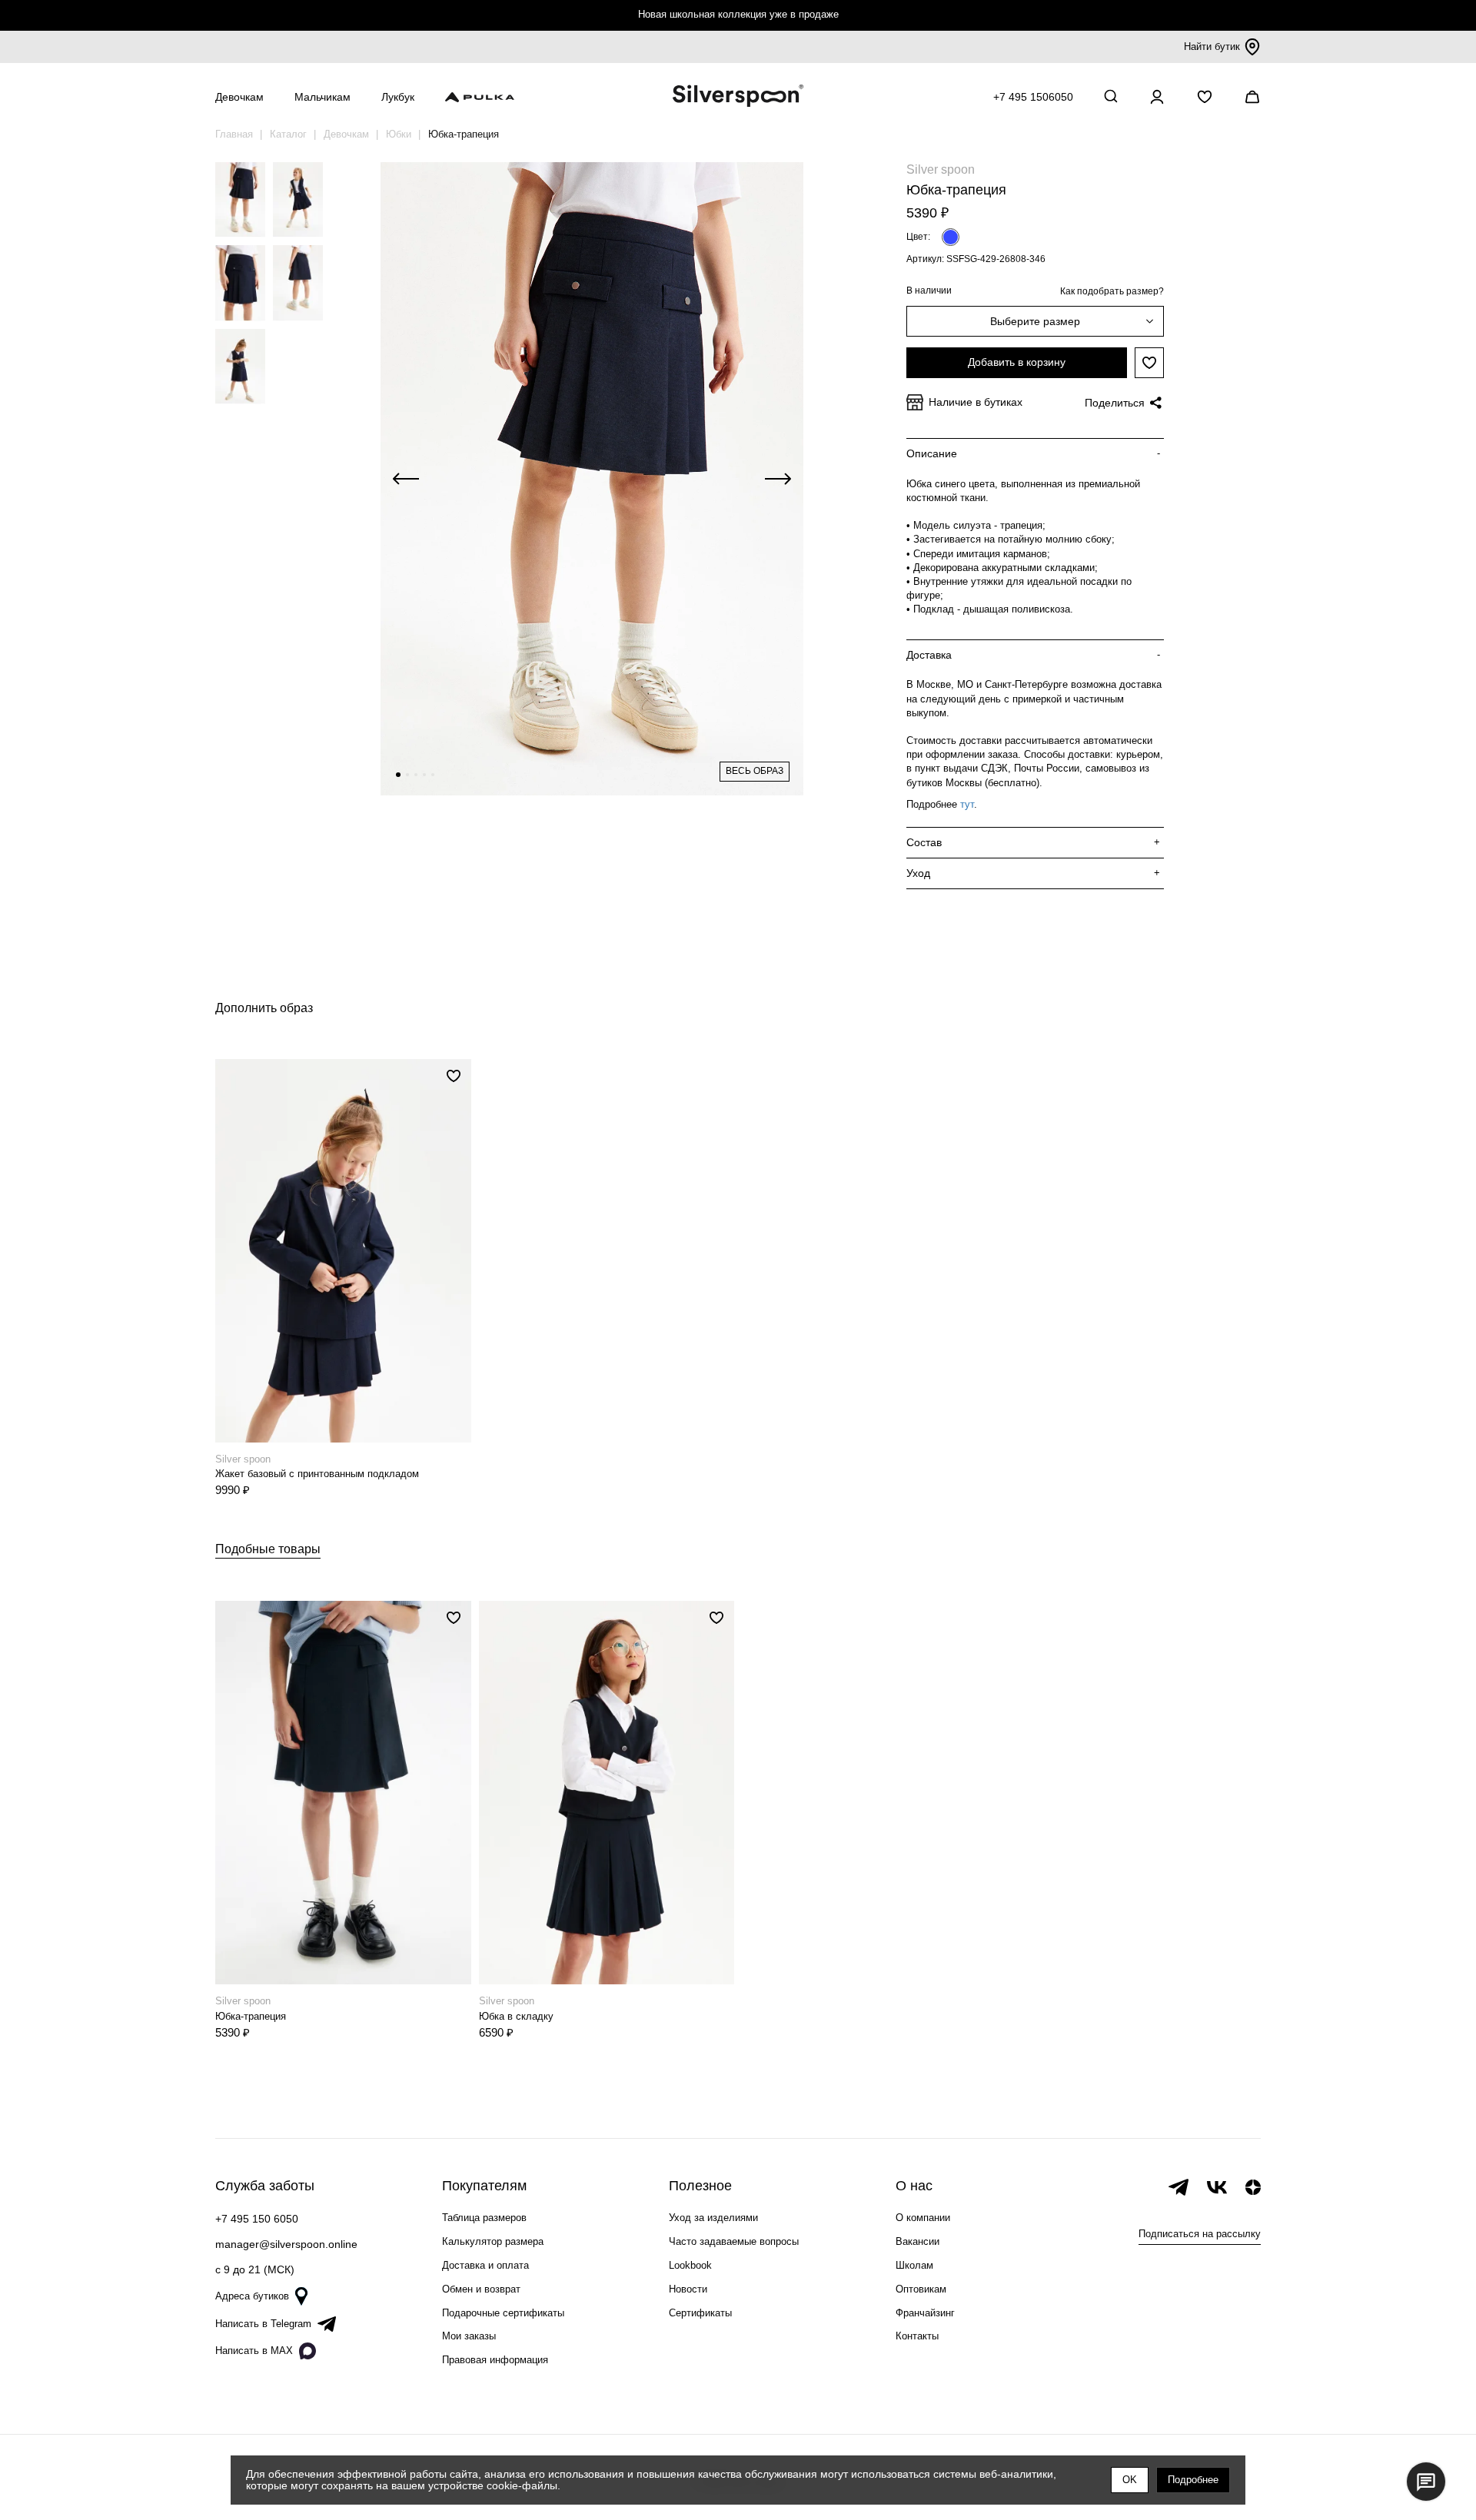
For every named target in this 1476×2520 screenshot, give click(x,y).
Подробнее (1193, 2480)
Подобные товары (268, 1549)
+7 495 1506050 (1033, 97)
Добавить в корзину (1017, 362)
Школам (914, 2265)
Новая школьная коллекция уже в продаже (738, 14)
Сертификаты (700, 2313)
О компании (923, 2218)
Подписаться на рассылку (1200, 2234)
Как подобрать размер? (1112, 291)
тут (967, 804)
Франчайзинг (925, 2313)
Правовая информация (495, 2360)
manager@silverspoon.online (286, 2244)
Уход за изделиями (713, 2218)
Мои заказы (469, 2336)
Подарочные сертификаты (503, 2313)
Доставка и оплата (485, 2265)
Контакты (917, 2336)
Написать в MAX (254, 2351)
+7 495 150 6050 (257, 2219)
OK (1130, 2480)
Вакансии (918, 2241)
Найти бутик (1212, 46)
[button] (398, 775)
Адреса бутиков (252, 2296)
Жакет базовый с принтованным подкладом (317, 1474)
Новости (688, 2289)
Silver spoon (941, 169)
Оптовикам (921, 2289)
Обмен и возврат (481, 2289)
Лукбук (398, 97)
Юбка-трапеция (251, 2016)
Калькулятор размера (493, 2241)
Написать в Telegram (263, 2324)
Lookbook (690, 2265)
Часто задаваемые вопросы (734, 2241)
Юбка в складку (516, 2016)
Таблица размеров (484, 2218)
